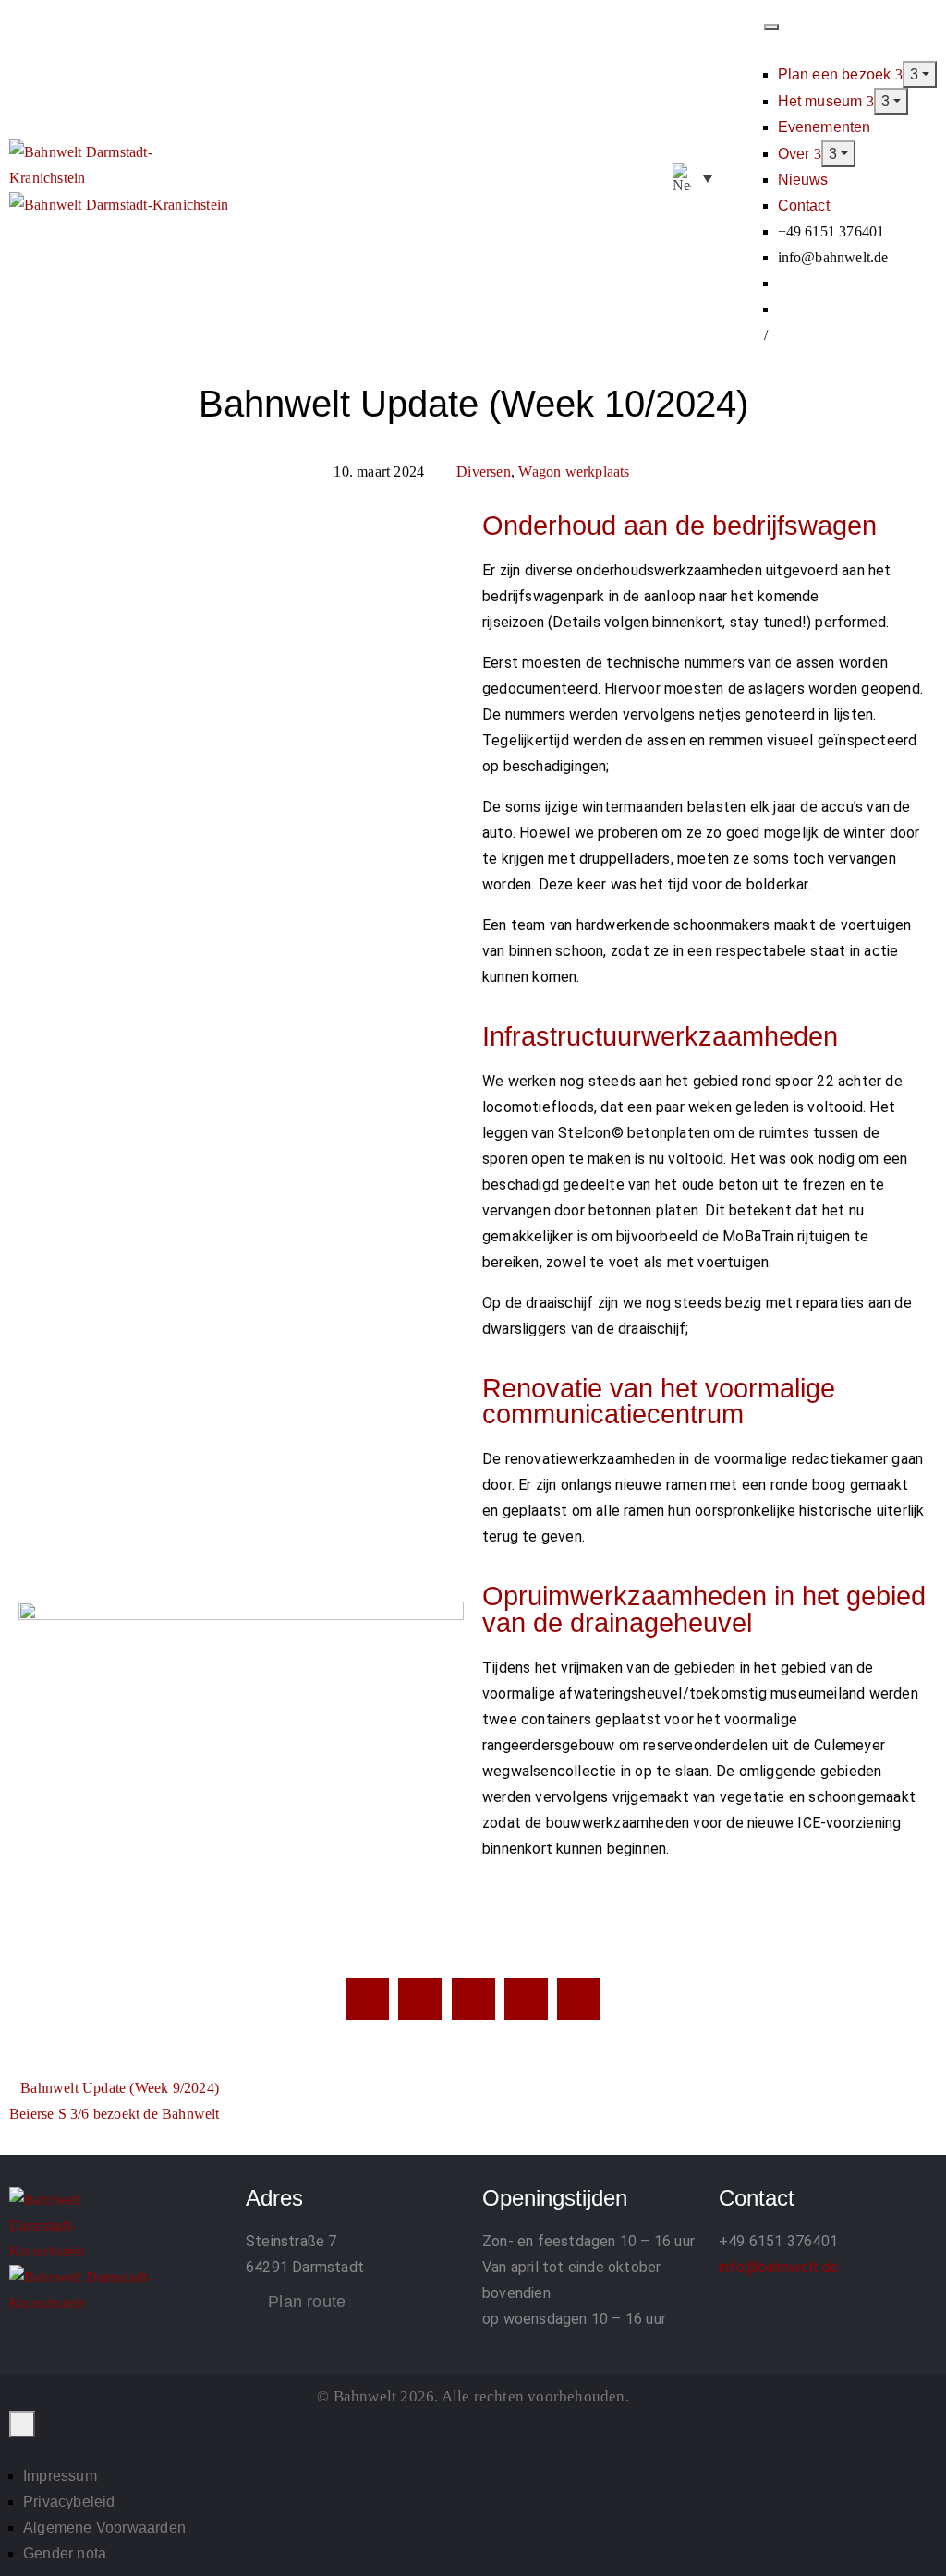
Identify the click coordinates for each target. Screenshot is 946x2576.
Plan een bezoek (837, 74)
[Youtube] (834, 2304)
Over (796, 154)
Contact (804, 206)
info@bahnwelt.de (779, 2267)
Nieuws (803, 180)
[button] (744, 179)
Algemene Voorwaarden (104, 2528)
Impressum (60, 2476)
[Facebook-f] (742, 2304)
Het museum (822, 101)
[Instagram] (788, 2304)
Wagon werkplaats (574, 472)
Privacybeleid (69, 2502)
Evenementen (825, 127)
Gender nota (65, 2553)
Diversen (484, 472)
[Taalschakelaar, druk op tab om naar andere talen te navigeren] (692, 178)
